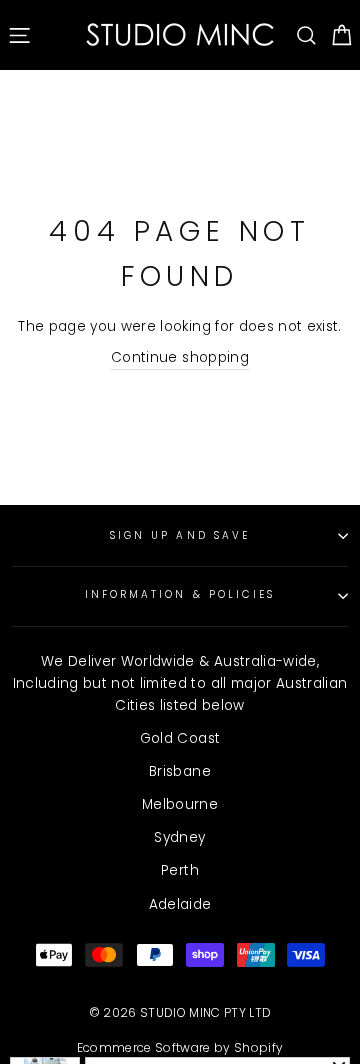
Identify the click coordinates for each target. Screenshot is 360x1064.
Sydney (179, 837)
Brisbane (180, 771)
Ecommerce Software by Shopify (180, 1047)
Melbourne (180, 804)
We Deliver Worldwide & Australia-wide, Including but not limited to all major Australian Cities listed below (180, 683)
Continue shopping (180, 357)
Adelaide (180, 904)
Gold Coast (180, 738)
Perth (180, 870)
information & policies (180, 594)
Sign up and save (180, 535)
